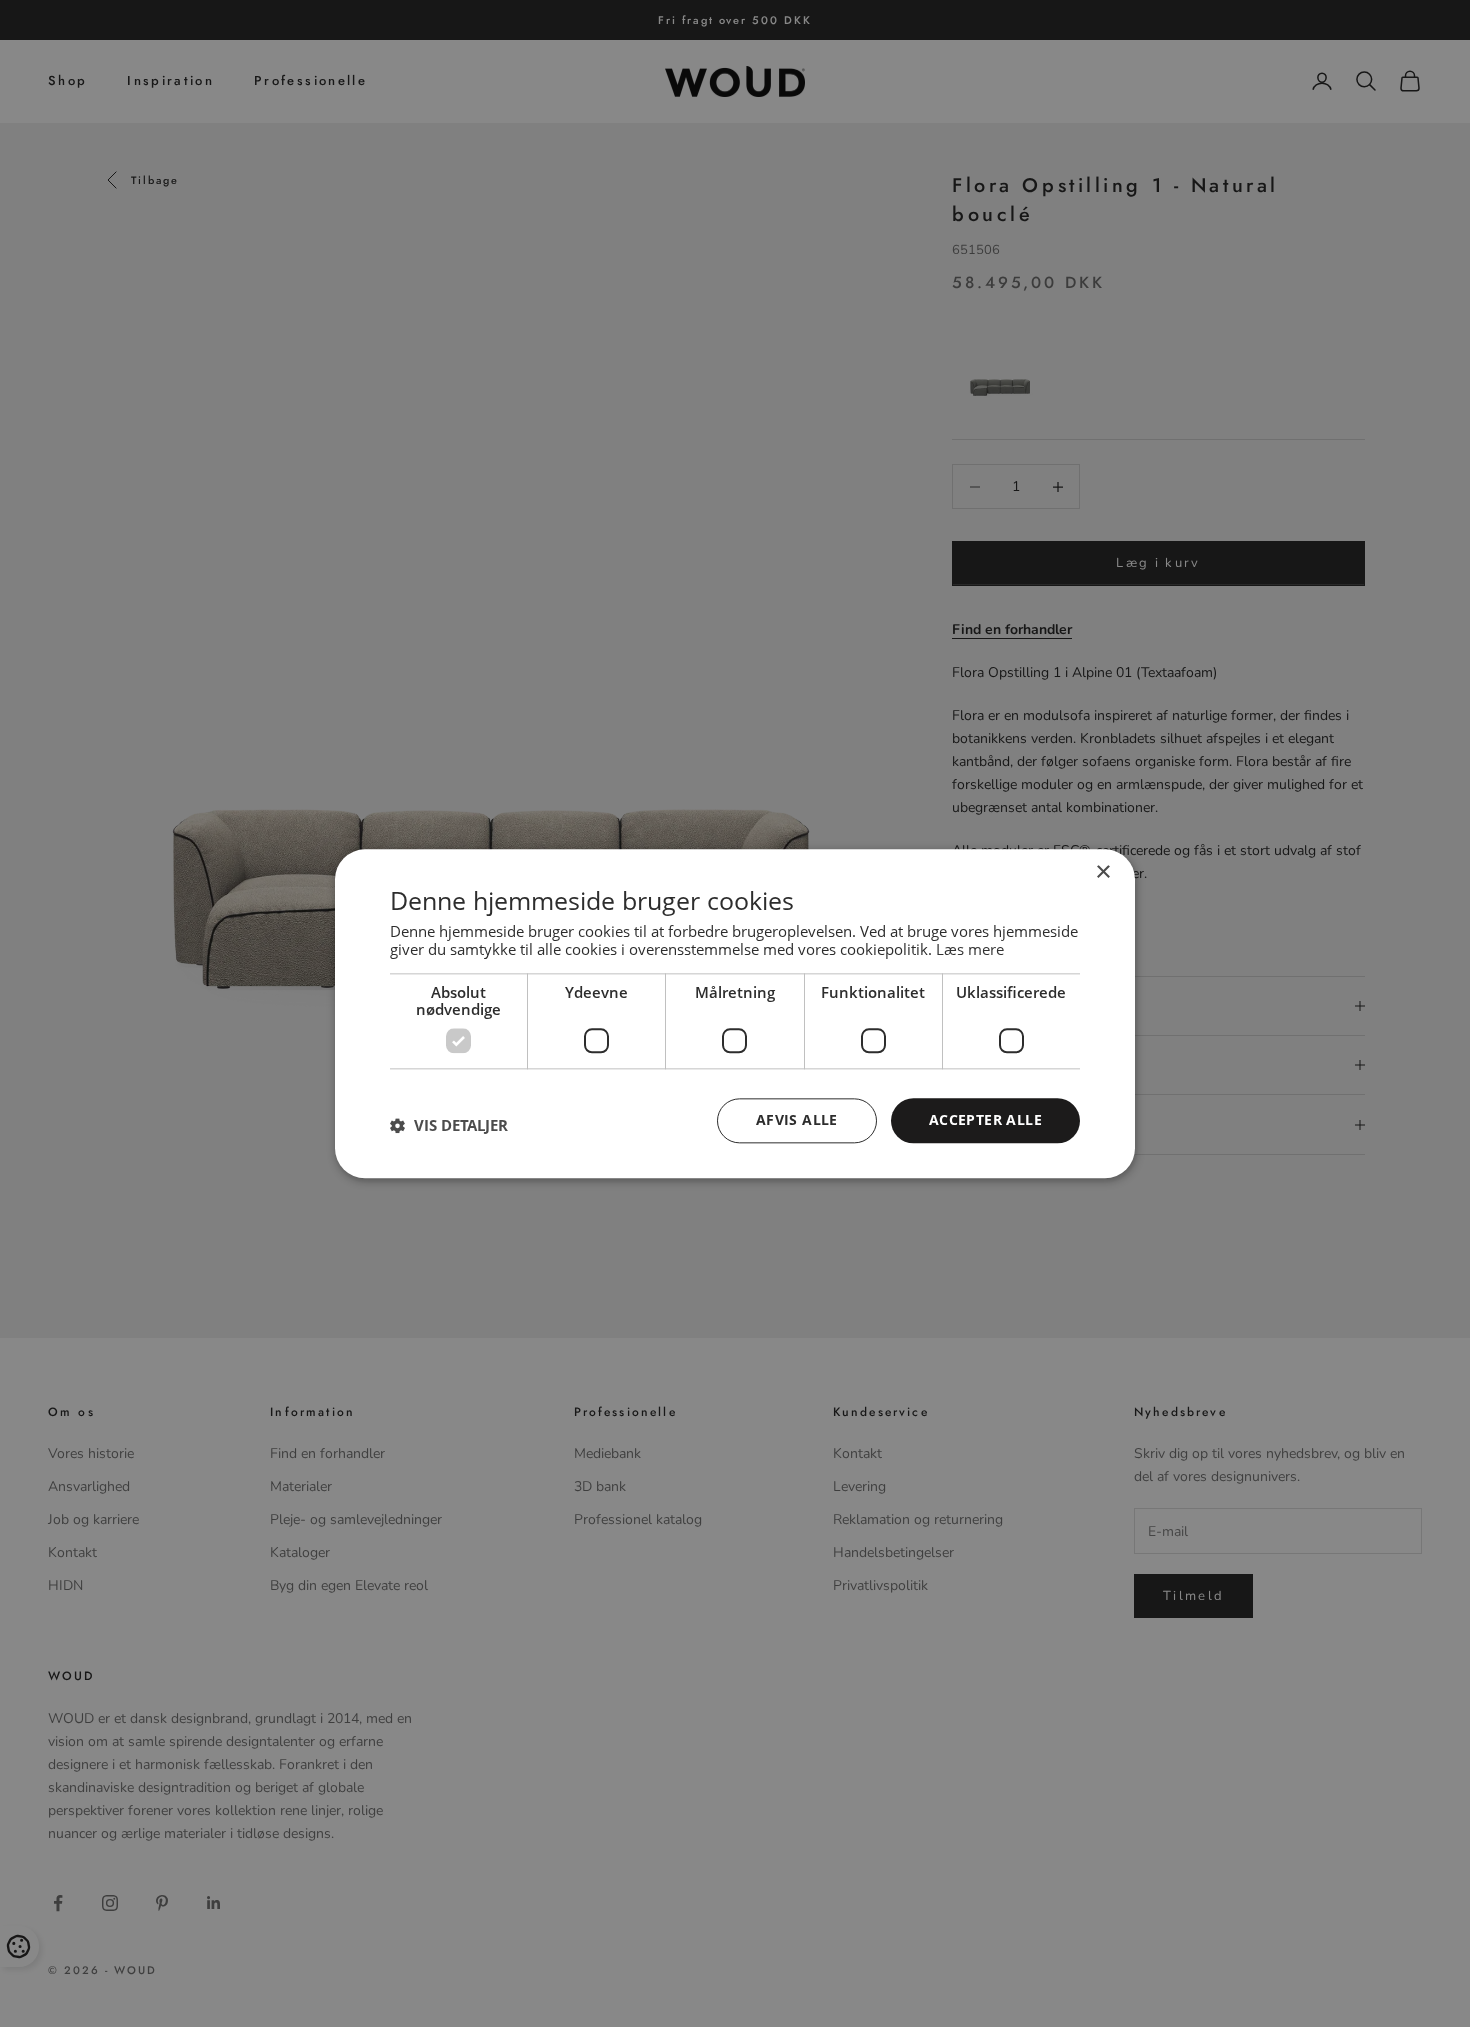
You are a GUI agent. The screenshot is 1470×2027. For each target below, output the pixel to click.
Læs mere (970, 949)
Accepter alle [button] (985, 1119)
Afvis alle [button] (797, 1119)
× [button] (1102, 872)
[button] (449, 1126)
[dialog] (735, 1013)
